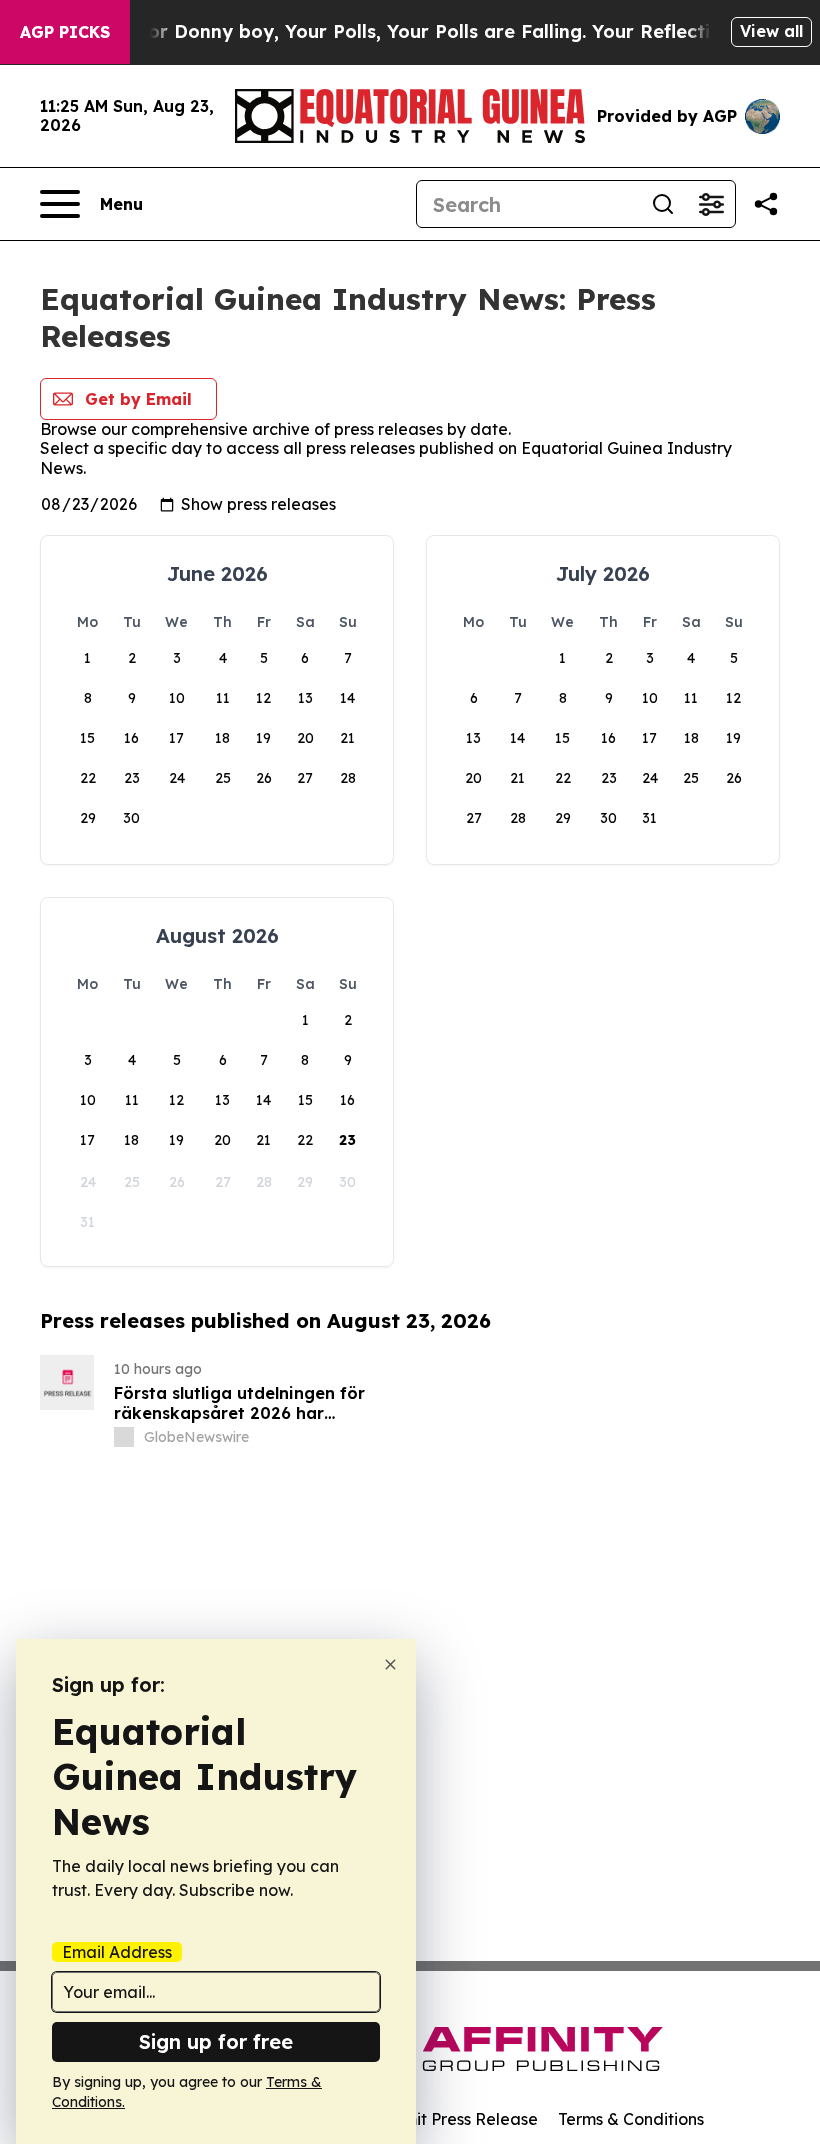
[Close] (390, 1664)
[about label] (124, 1437)
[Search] (663, 204)
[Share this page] (766, 204)
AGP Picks (65, 32)
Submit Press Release (455, 2119)
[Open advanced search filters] (711, 204)
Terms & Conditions (631, 2119)
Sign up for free (216, 2041)
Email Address (117, 1952)
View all (771, 31)
